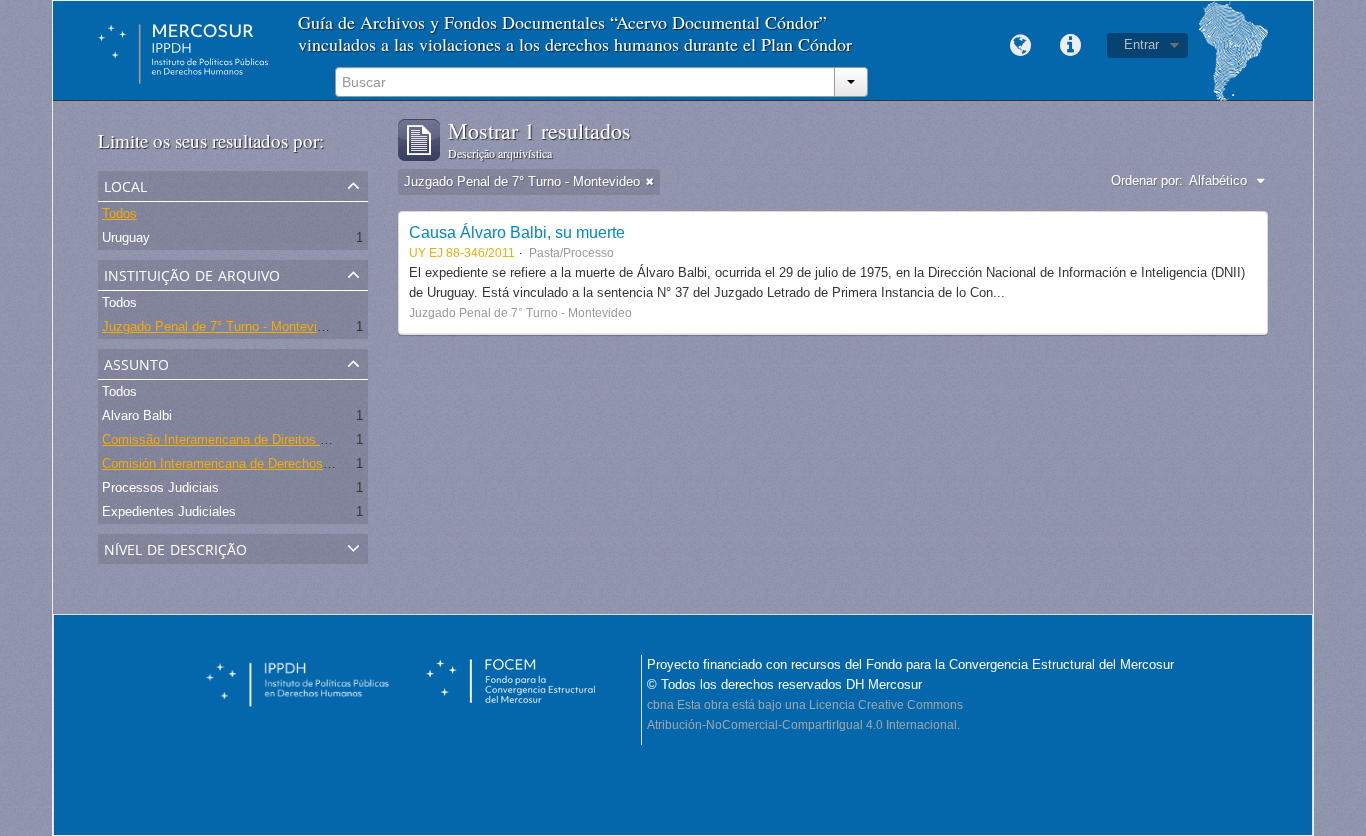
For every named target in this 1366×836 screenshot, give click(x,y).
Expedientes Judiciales (169, 511)
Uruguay (126, 237)
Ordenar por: (1147, 180)
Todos (119, 213)
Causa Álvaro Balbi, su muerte (517, 232)
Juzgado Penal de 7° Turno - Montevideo (220, 326)
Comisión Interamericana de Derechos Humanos (242, 463)
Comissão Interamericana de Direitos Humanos (238, 439)
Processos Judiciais (160, 487)
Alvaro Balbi (137, 415)
